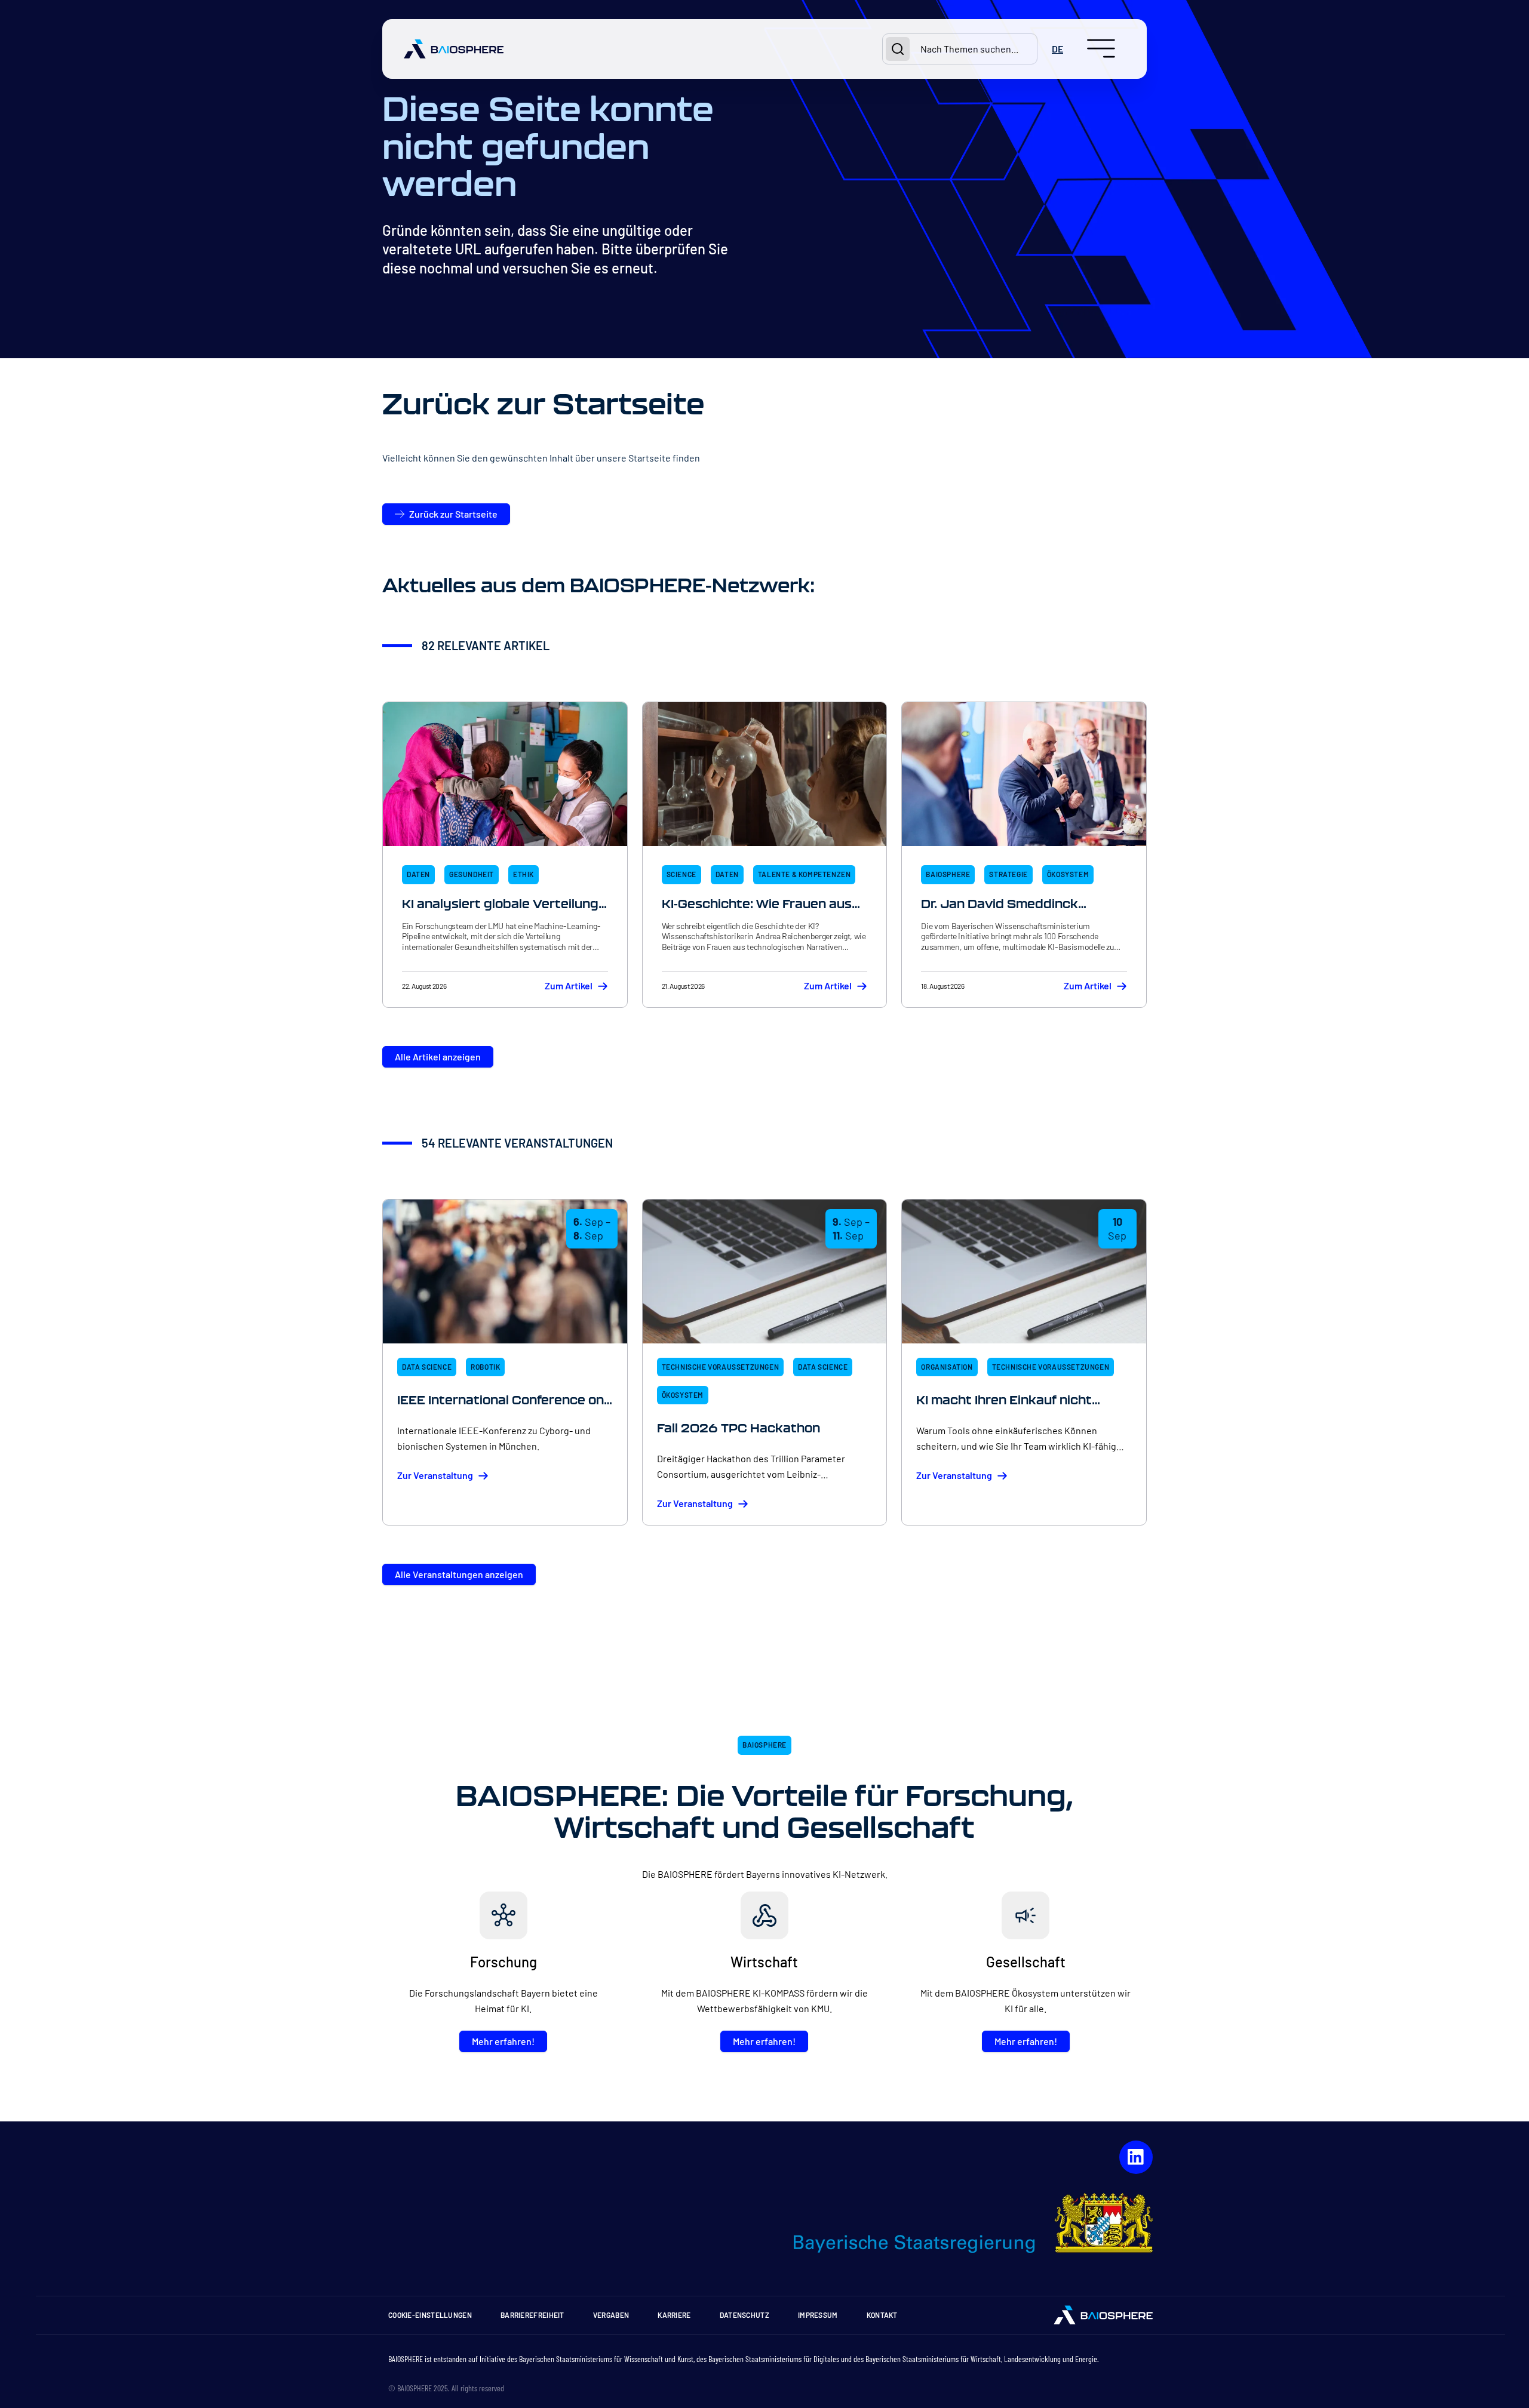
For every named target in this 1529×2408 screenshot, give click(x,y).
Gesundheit (472, 874)
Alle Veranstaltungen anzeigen (459, 1574)
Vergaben (611, 2315)
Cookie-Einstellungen (430, 2315)
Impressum (818, 2315)
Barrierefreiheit (532, 2315)
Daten (418, 874)
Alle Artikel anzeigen (438, 1057)
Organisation (947, 1367)
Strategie (1008, 874)
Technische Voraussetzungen (721, 1367)
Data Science (427, 1367)
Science (681, 874)
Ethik (524, 874)
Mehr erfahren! (503, 2041)
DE (1057, 49)
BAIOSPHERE (948, 874)
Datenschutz (744, 2315)
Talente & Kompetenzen (805, 874)
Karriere (674, 2315)
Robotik (485, 1367)
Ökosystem (1068, 874)
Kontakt (882, 2315)
